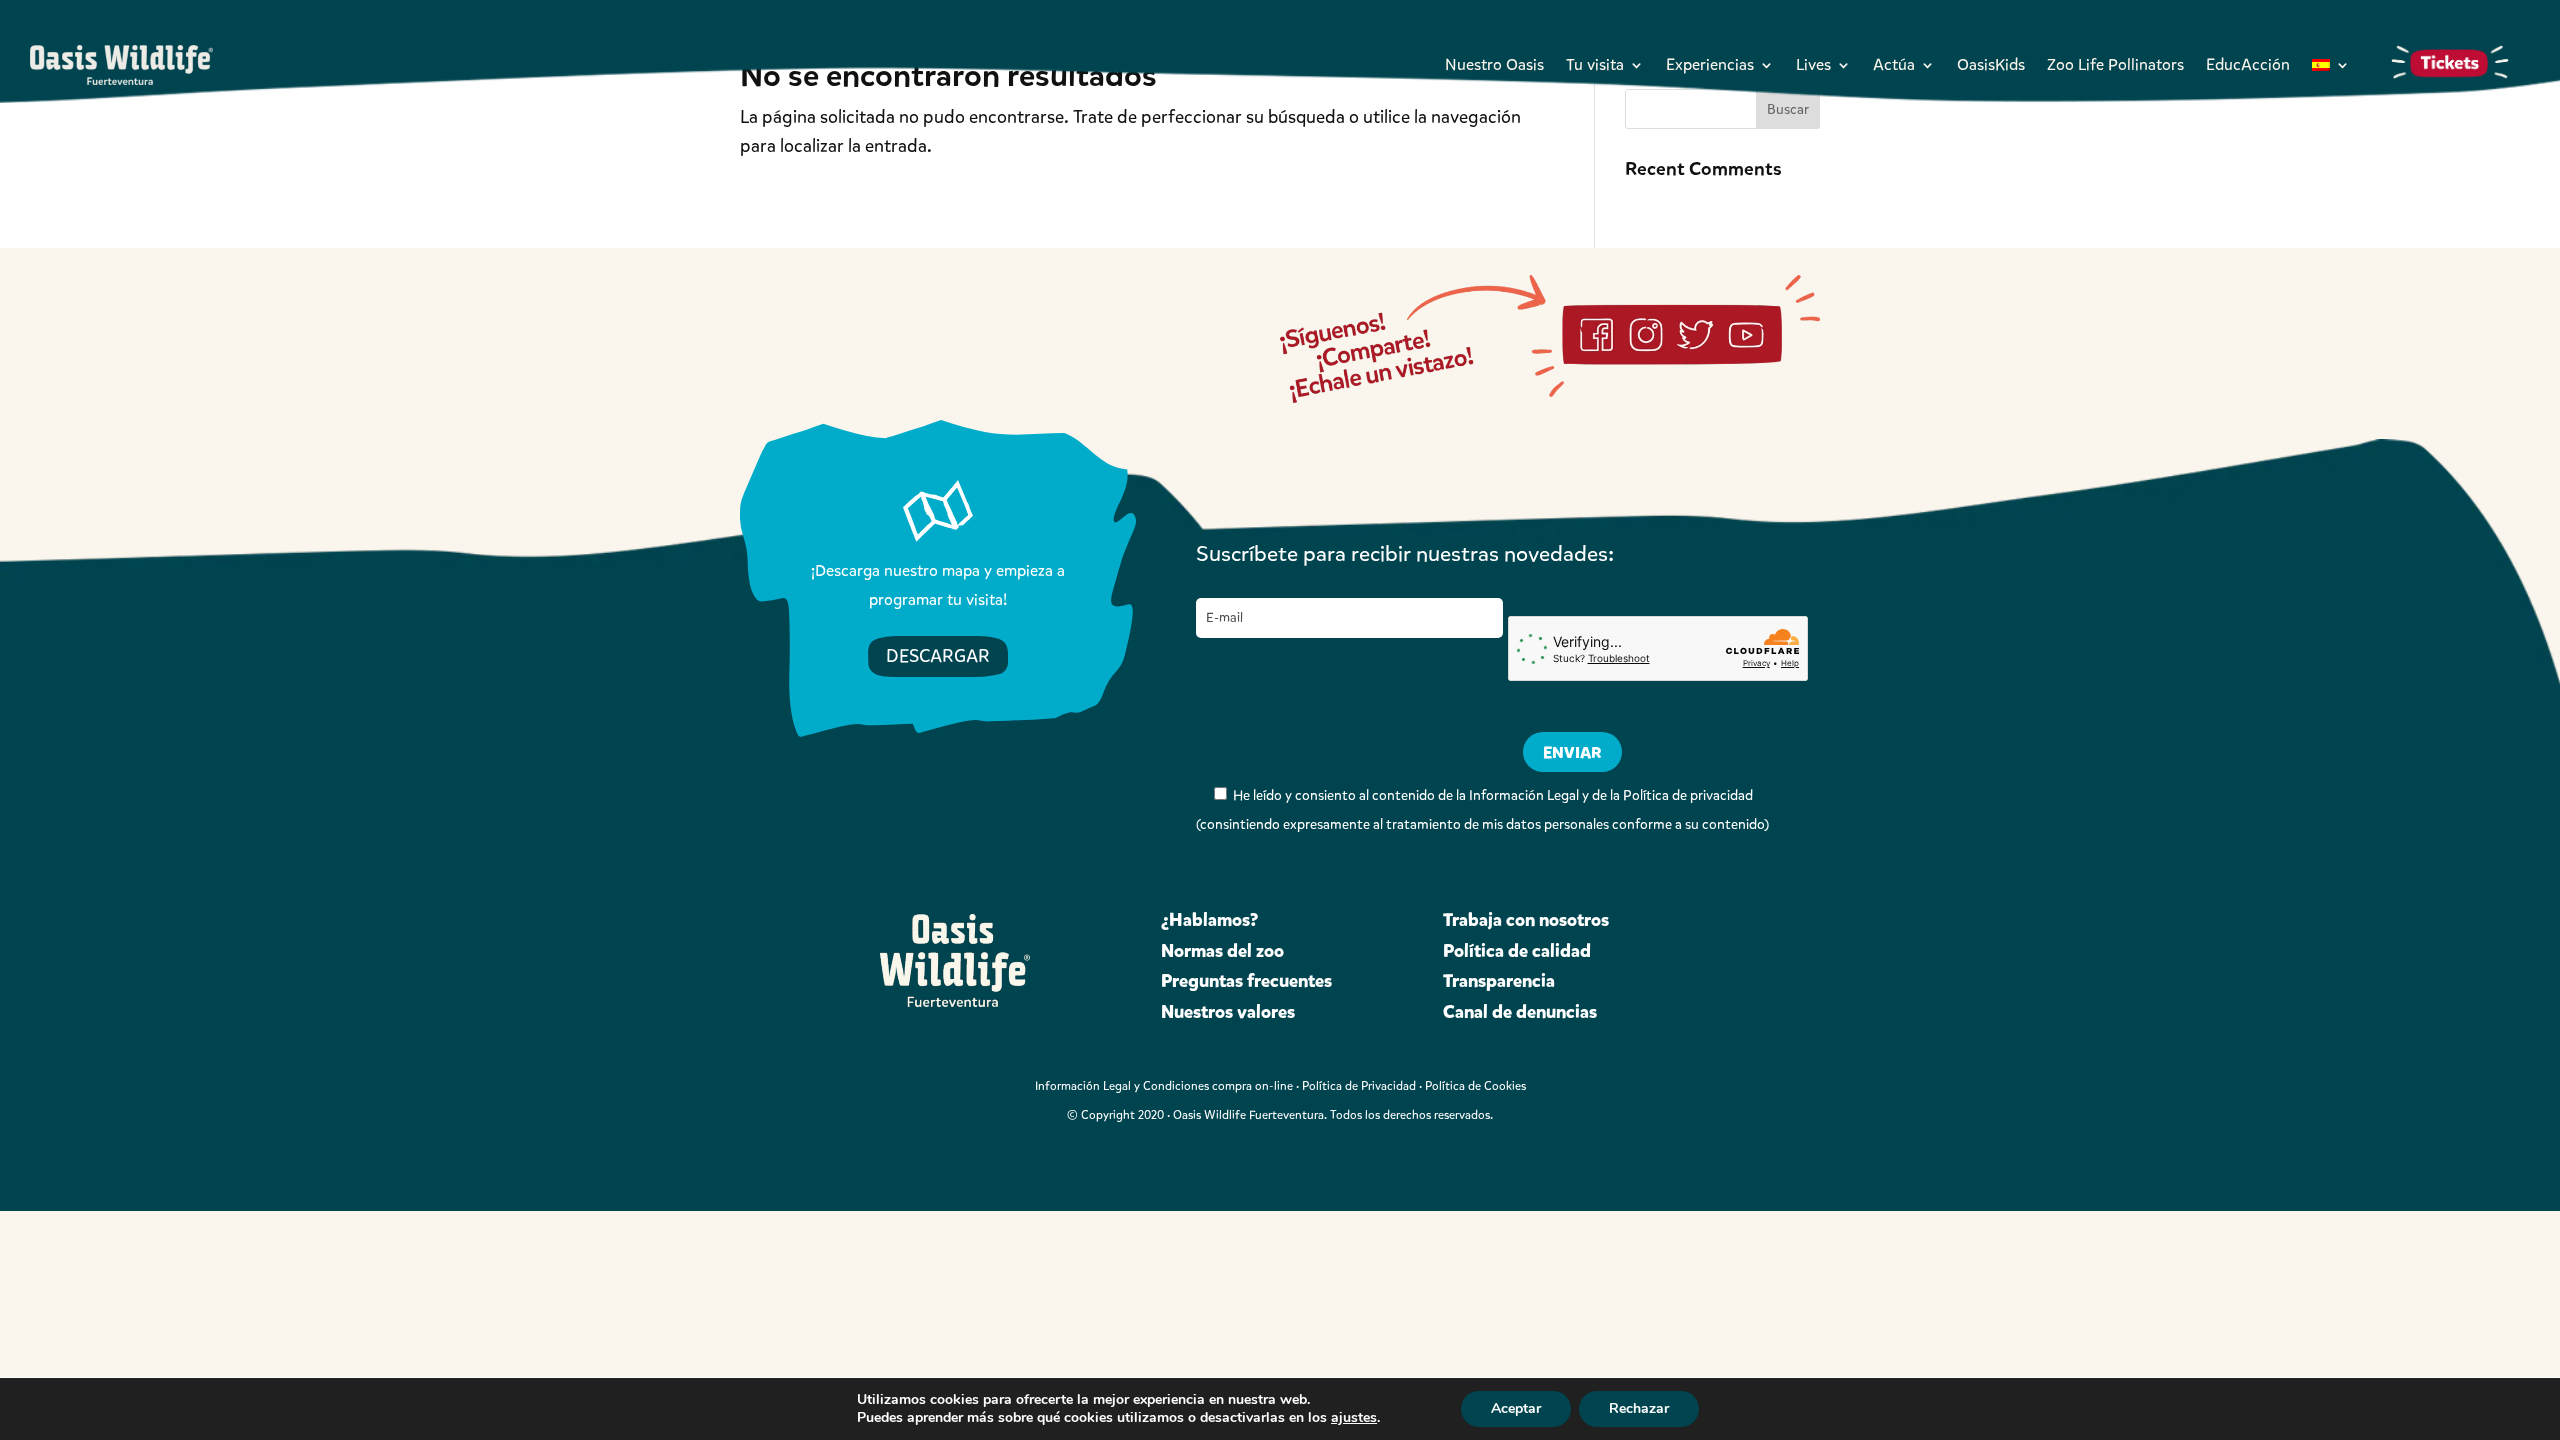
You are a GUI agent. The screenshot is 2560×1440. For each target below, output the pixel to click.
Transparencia (1499, 981)
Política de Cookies (1475, 1086)
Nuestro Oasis (1494, 64)
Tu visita (1595, 64)
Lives (1813, 64)
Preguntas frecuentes (1246, 981)
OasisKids (1991, 64)
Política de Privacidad (1359, 1086)
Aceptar (1516, 1408)
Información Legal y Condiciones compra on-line (1164, 1086)
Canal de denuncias (1520, 1012)
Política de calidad (1517, 951)
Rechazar (1639, 1408)
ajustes (1354, 1418)
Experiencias (1710, 64)
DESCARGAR (938, 656)
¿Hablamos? (1209, 920)
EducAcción (2248, 64)
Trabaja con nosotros (1526, 920)
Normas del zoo (1222, 951)
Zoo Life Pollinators (2115, 64)
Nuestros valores (1228, 1012)
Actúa (1894, 64)
